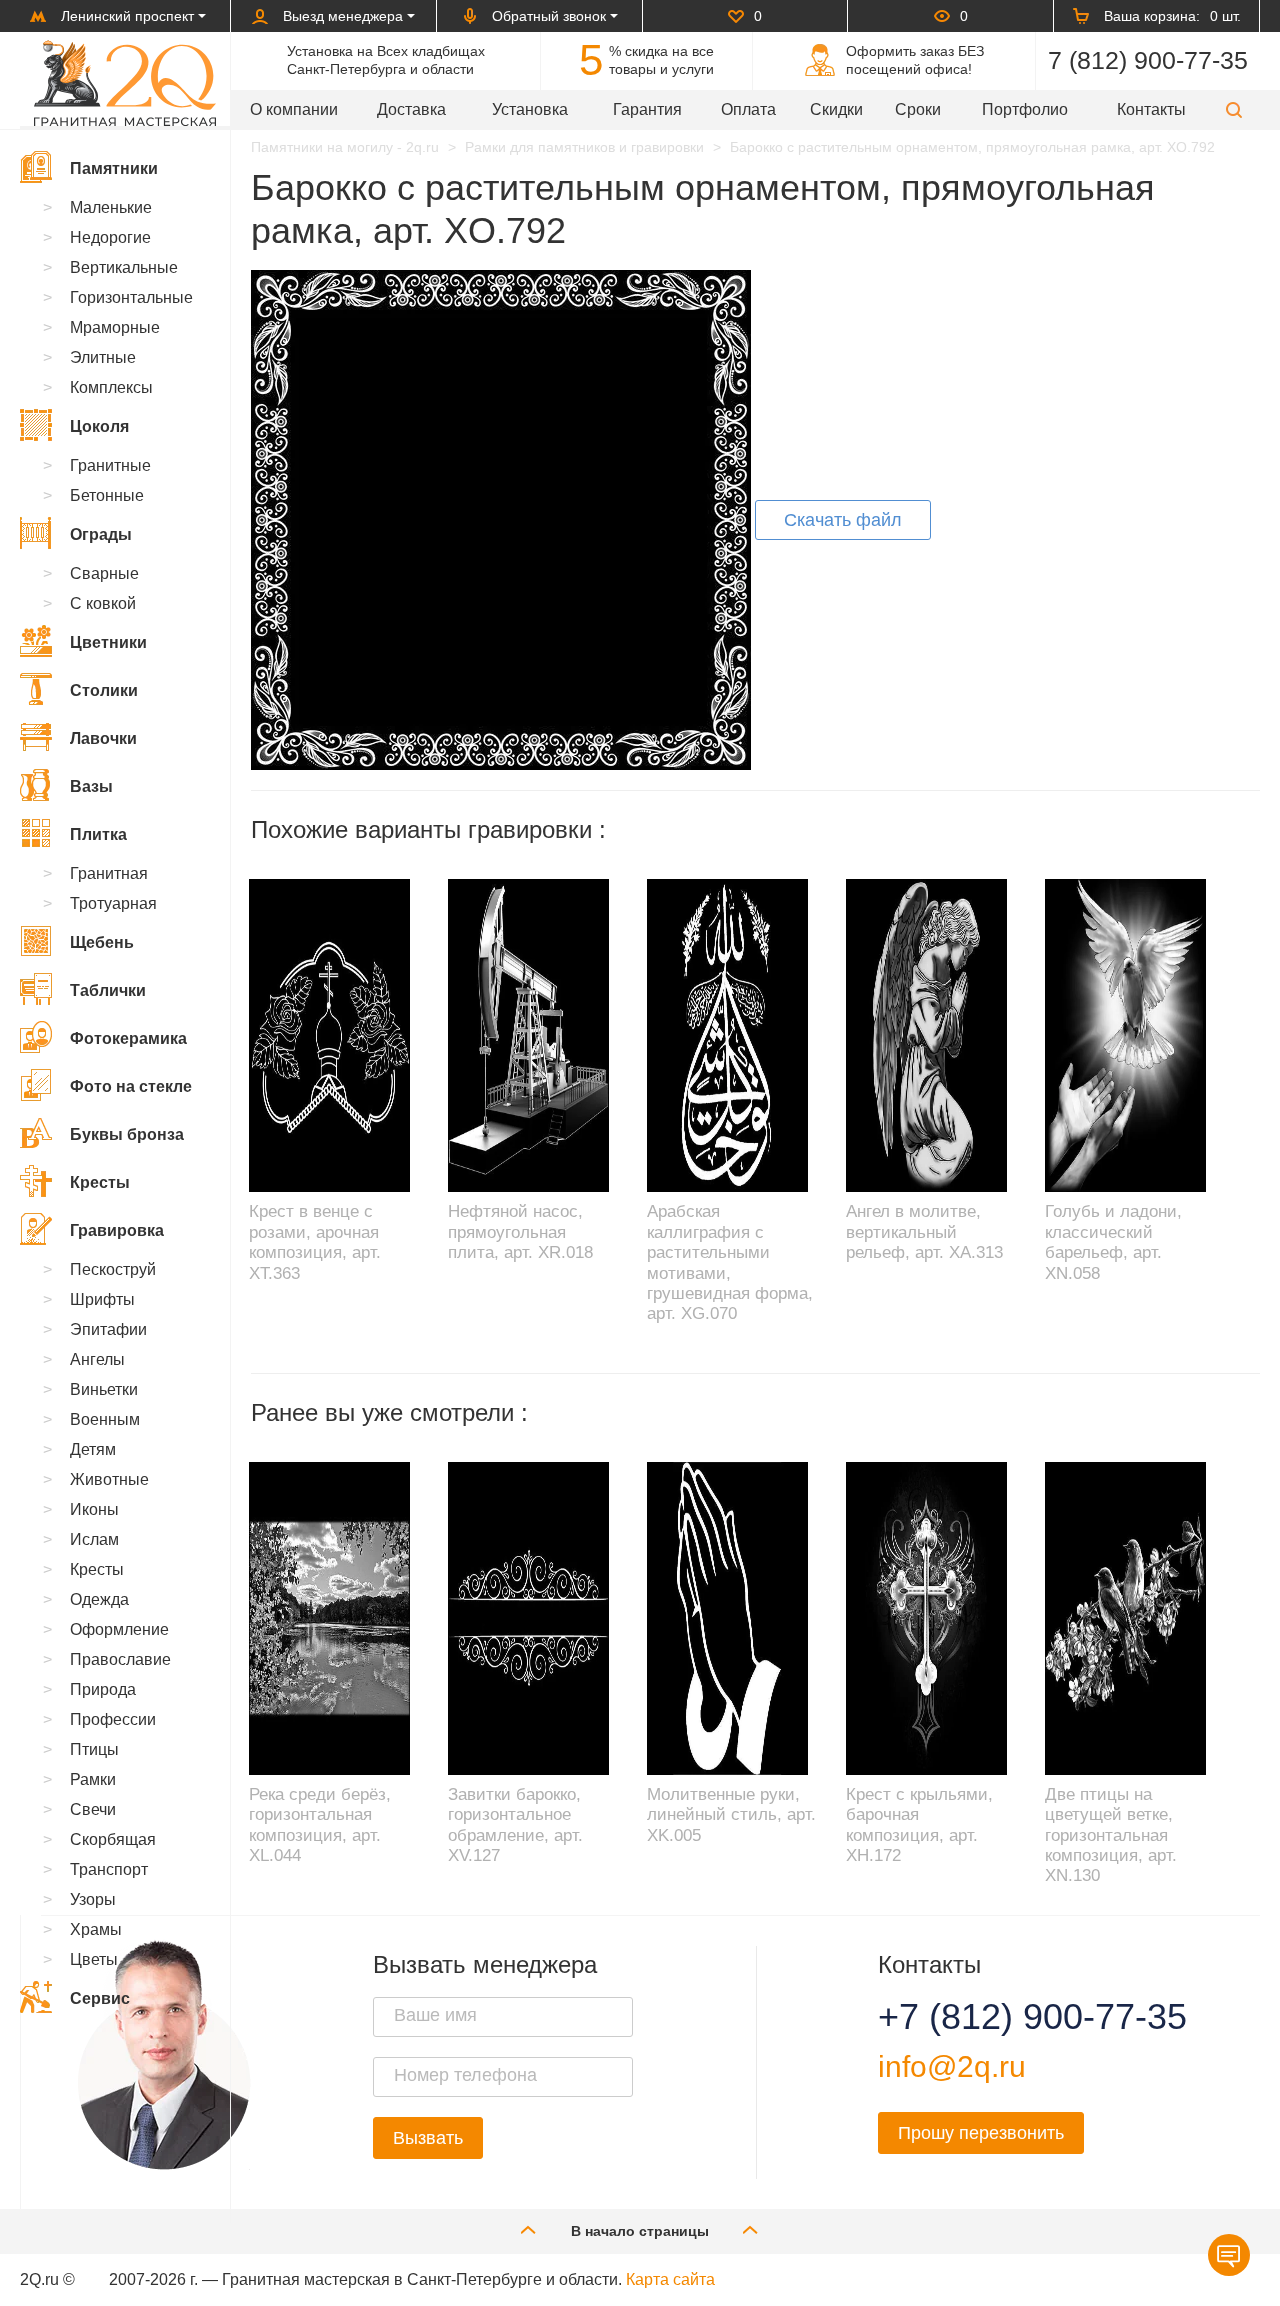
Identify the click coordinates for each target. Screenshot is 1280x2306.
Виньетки (104, 1389)
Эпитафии (108, 1329)
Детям (93, 1449)
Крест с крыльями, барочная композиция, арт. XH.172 (919, 1825)
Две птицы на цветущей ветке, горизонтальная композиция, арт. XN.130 (1111, 1835)
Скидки (836, 109)
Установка (530, 109)
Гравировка (117, 1230)
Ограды (101, 534)
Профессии (113, 1719)
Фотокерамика (128, 1038)
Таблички (108, 990)
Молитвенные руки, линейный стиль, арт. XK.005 (731, 1815)
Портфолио (1025, 109)
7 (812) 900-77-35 (1148, 60)
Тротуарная (113, 903)
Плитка (98, 834)
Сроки (918, 109)
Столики (104, 690)
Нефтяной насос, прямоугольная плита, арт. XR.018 (520, 1232)
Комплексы (111, 387)
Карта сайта (670, 2279)
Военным (105, 1419)
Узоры (93, 1899)
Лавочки (103, 738)
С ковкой (103, 603)
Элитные (103, 357)
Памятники (114, 168)
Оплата (748, 109)
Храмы (96, 1929)
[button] (1234, 109)
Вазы (91, 786)
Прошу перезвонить (981, 2133)
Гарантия (647, 109)
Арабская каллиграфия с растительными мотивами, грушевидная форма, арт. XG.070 (730, 1262)
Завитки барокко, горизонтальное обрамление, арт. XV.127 (515, 1825)
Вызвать (428, 2138)
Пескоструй (113, 1269)
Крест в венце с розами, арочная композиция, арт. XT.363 (315, 1242)
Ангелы (97, 1359)
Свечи (93, 1809)
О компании (294, 109)
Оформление (119, 1629)
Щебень (102, 942)
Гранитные (110, 465)
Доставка (411, 109)
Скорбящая (113, 1839)
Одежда (99, 1599)
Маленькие (111, 207)
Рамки (93, 1779)
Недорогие (110, 237)
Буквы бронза (127, 1134)
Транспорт (109, 1869)
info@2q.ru (952, 2066)
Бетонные (107, 495)
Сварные (104, 573)
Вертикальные (124, 267)
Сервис (100, 1998)
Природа (103, 1689)
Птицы (94, 1749)
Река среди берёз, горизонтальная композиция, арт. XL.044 (320, 1825)
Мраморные (115, 327)
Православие (120, 1659)
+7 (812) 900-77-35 (1008, 2017)
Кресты (100, 1182)
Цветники (108, 642)
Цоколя (99, 426)
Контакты (1151, 109)
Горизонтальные (131, 297)
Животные (109, 1479)
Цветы (94, 1959)
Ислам (94, 1539)
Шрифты (102, 1299)
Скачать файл (843, 520)
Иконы (94, 1509)
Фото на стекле (131, 1086)
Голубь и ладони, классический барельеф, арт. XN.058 (1113, 1242)
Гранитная (109, 873)
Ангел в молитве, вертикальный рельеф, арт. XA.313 (924, 1232)
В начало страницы (640, 2231)
